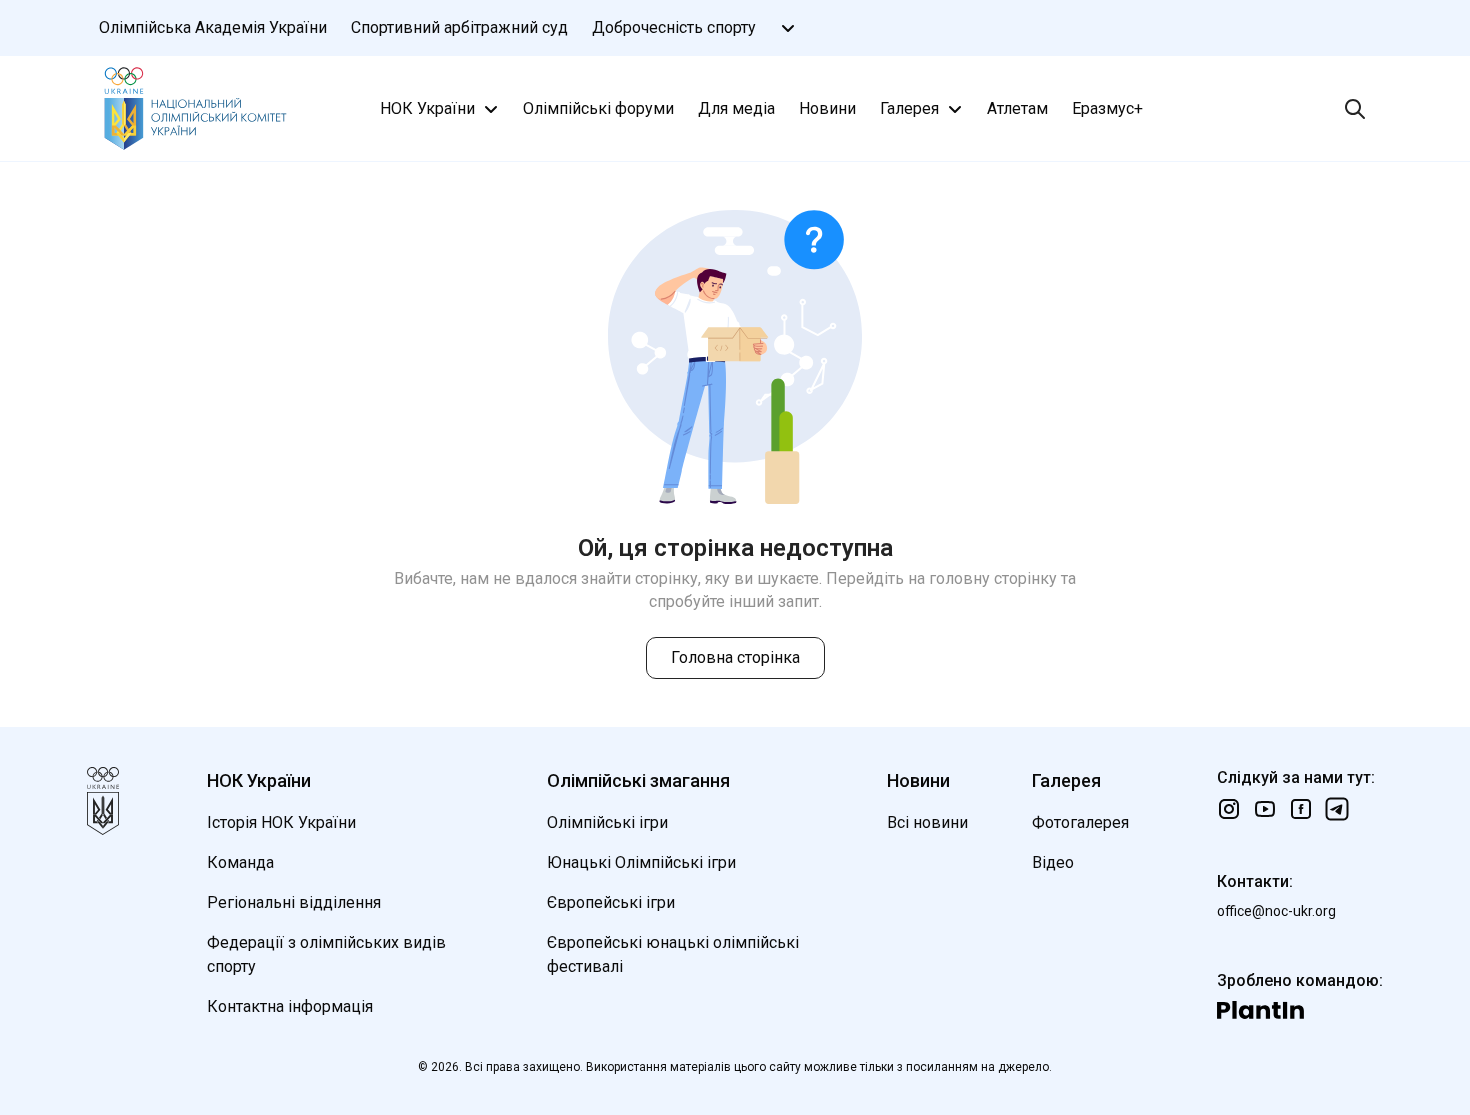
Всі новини (927, 822)
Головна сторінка (735, 657)
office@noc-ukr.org (1276, 911)
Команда (240, 862)
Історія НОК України (281, 822)
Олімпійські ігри (607, 822)
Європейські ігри (611, 902)
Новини (827, 108)
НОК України (427, 108)
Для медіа (736, 108)
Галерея (909, 108)
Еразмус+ (1107, 108)
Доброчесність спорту (674, 27)
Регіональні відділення (294, 902)
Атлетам (1017, 108)
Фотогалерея (1080, 822)
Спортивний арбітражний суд (459, 27)
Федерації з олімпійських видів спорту (326, 954)
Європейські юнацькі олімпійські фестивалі (673, 954)
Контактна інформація (290, 1006)
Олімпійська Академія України (213, 27)
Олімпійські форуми (598, 108)
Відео (1053, 862)
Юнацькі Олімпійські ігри (641, 862)
